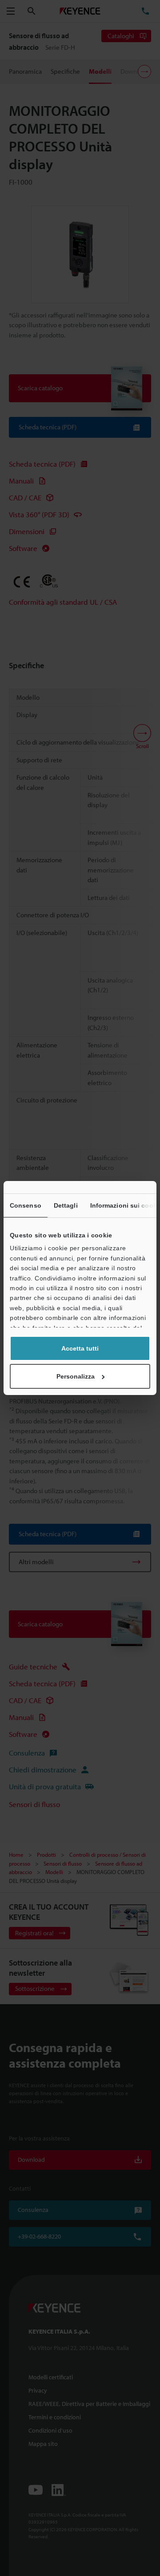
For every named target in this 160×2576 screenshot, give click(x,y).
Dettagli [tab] (66, 1205)
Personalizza (76, 1376)
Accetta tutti (80, 1348)
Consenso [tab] (26, 1205)
